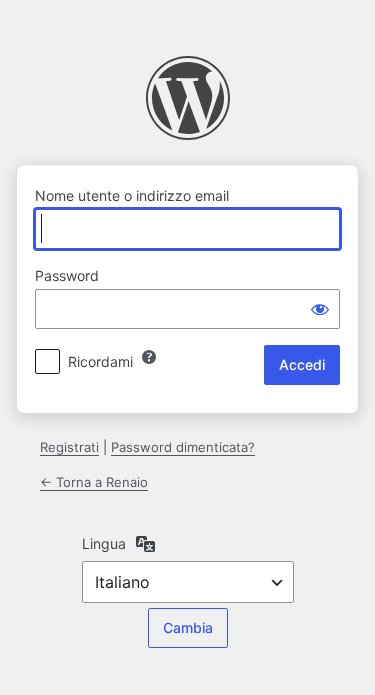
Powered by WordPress (188, 98)
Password (67, 275)
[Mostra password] (320, 309)
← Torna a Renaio (94, 482)
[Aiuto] (149, 357)
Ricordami (100, 361)
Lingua (104, 543)
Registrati (69, 447)
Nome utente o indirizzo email (132, 195)
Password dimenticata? (183, 447)
